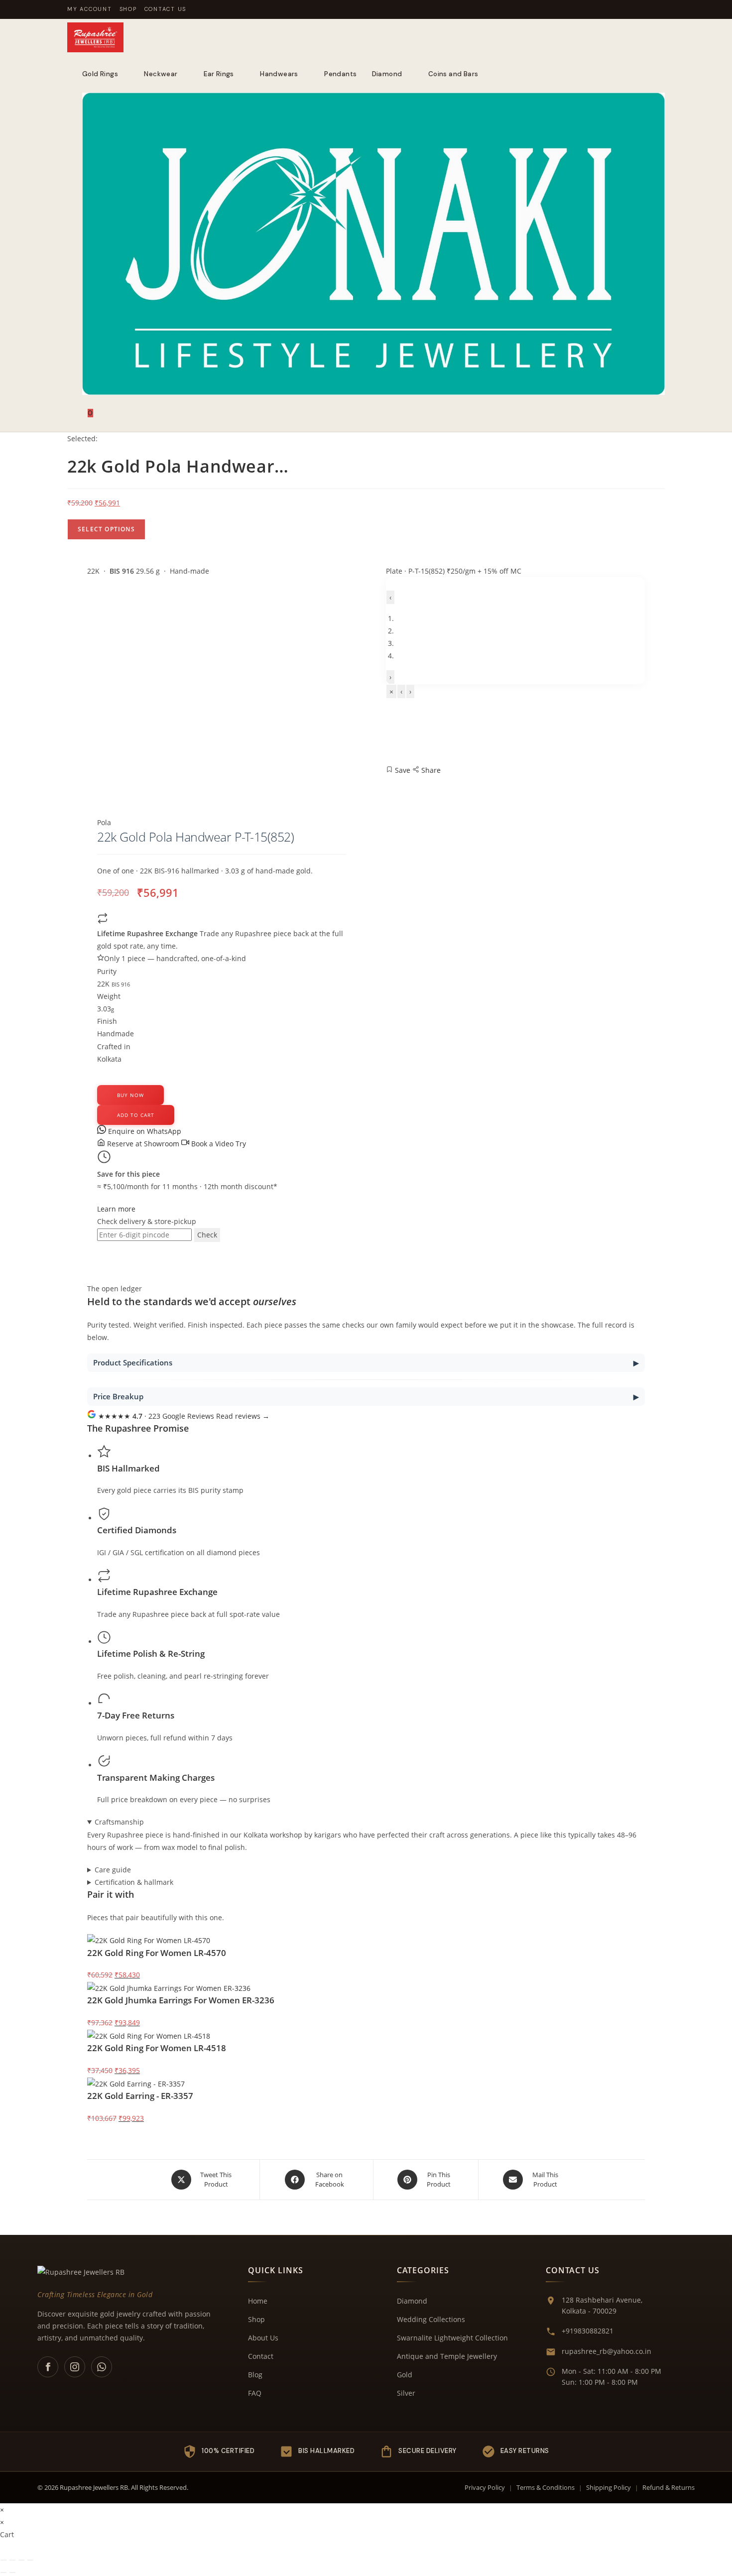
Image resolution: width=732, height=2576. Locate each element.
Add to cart (136, 1115)
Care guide (113, 1870)
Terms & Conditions (546, 2487)
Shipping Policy (609, 2487)
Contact (261, 2356)
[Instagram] (75, 2367)
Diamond (412, 2301)
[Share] (21, 2560)
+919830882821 (588, 2331)
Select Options (106, 529)
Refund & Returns (669, 2487)
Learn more (116, 1209)
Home (258, 2301)
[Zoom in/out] (3, 2560)
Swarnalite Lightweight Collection (452, 2338)
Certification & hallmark (134, 1882)
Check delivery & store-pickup (147, 1221)
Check (207, 1235)
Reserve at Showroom (143, 1144)
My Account (90, 9)
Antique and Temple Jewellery (447, 2356)
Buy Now (130, 1095)
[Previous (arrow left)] (3, 2573)
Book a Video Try (218, 1144)
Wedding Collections (431, 2319)
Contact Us (166, 9)
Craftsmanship (119, 1822)
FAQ (255, 2393)
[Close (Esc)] (30, 2560)
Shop (128, 9)
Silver (406, 2393)
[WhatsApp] (102, 2367)
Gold (405, 2375)
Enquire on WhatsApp (144, 1131)
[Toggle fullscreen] (12, 2560)
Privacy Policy (485, 2487)
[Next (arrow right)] (12, 2573)
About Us (263, 2338)
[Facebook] (48, 2367)
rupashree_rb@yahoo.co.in (607, 2351)
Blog (255, 2375)
